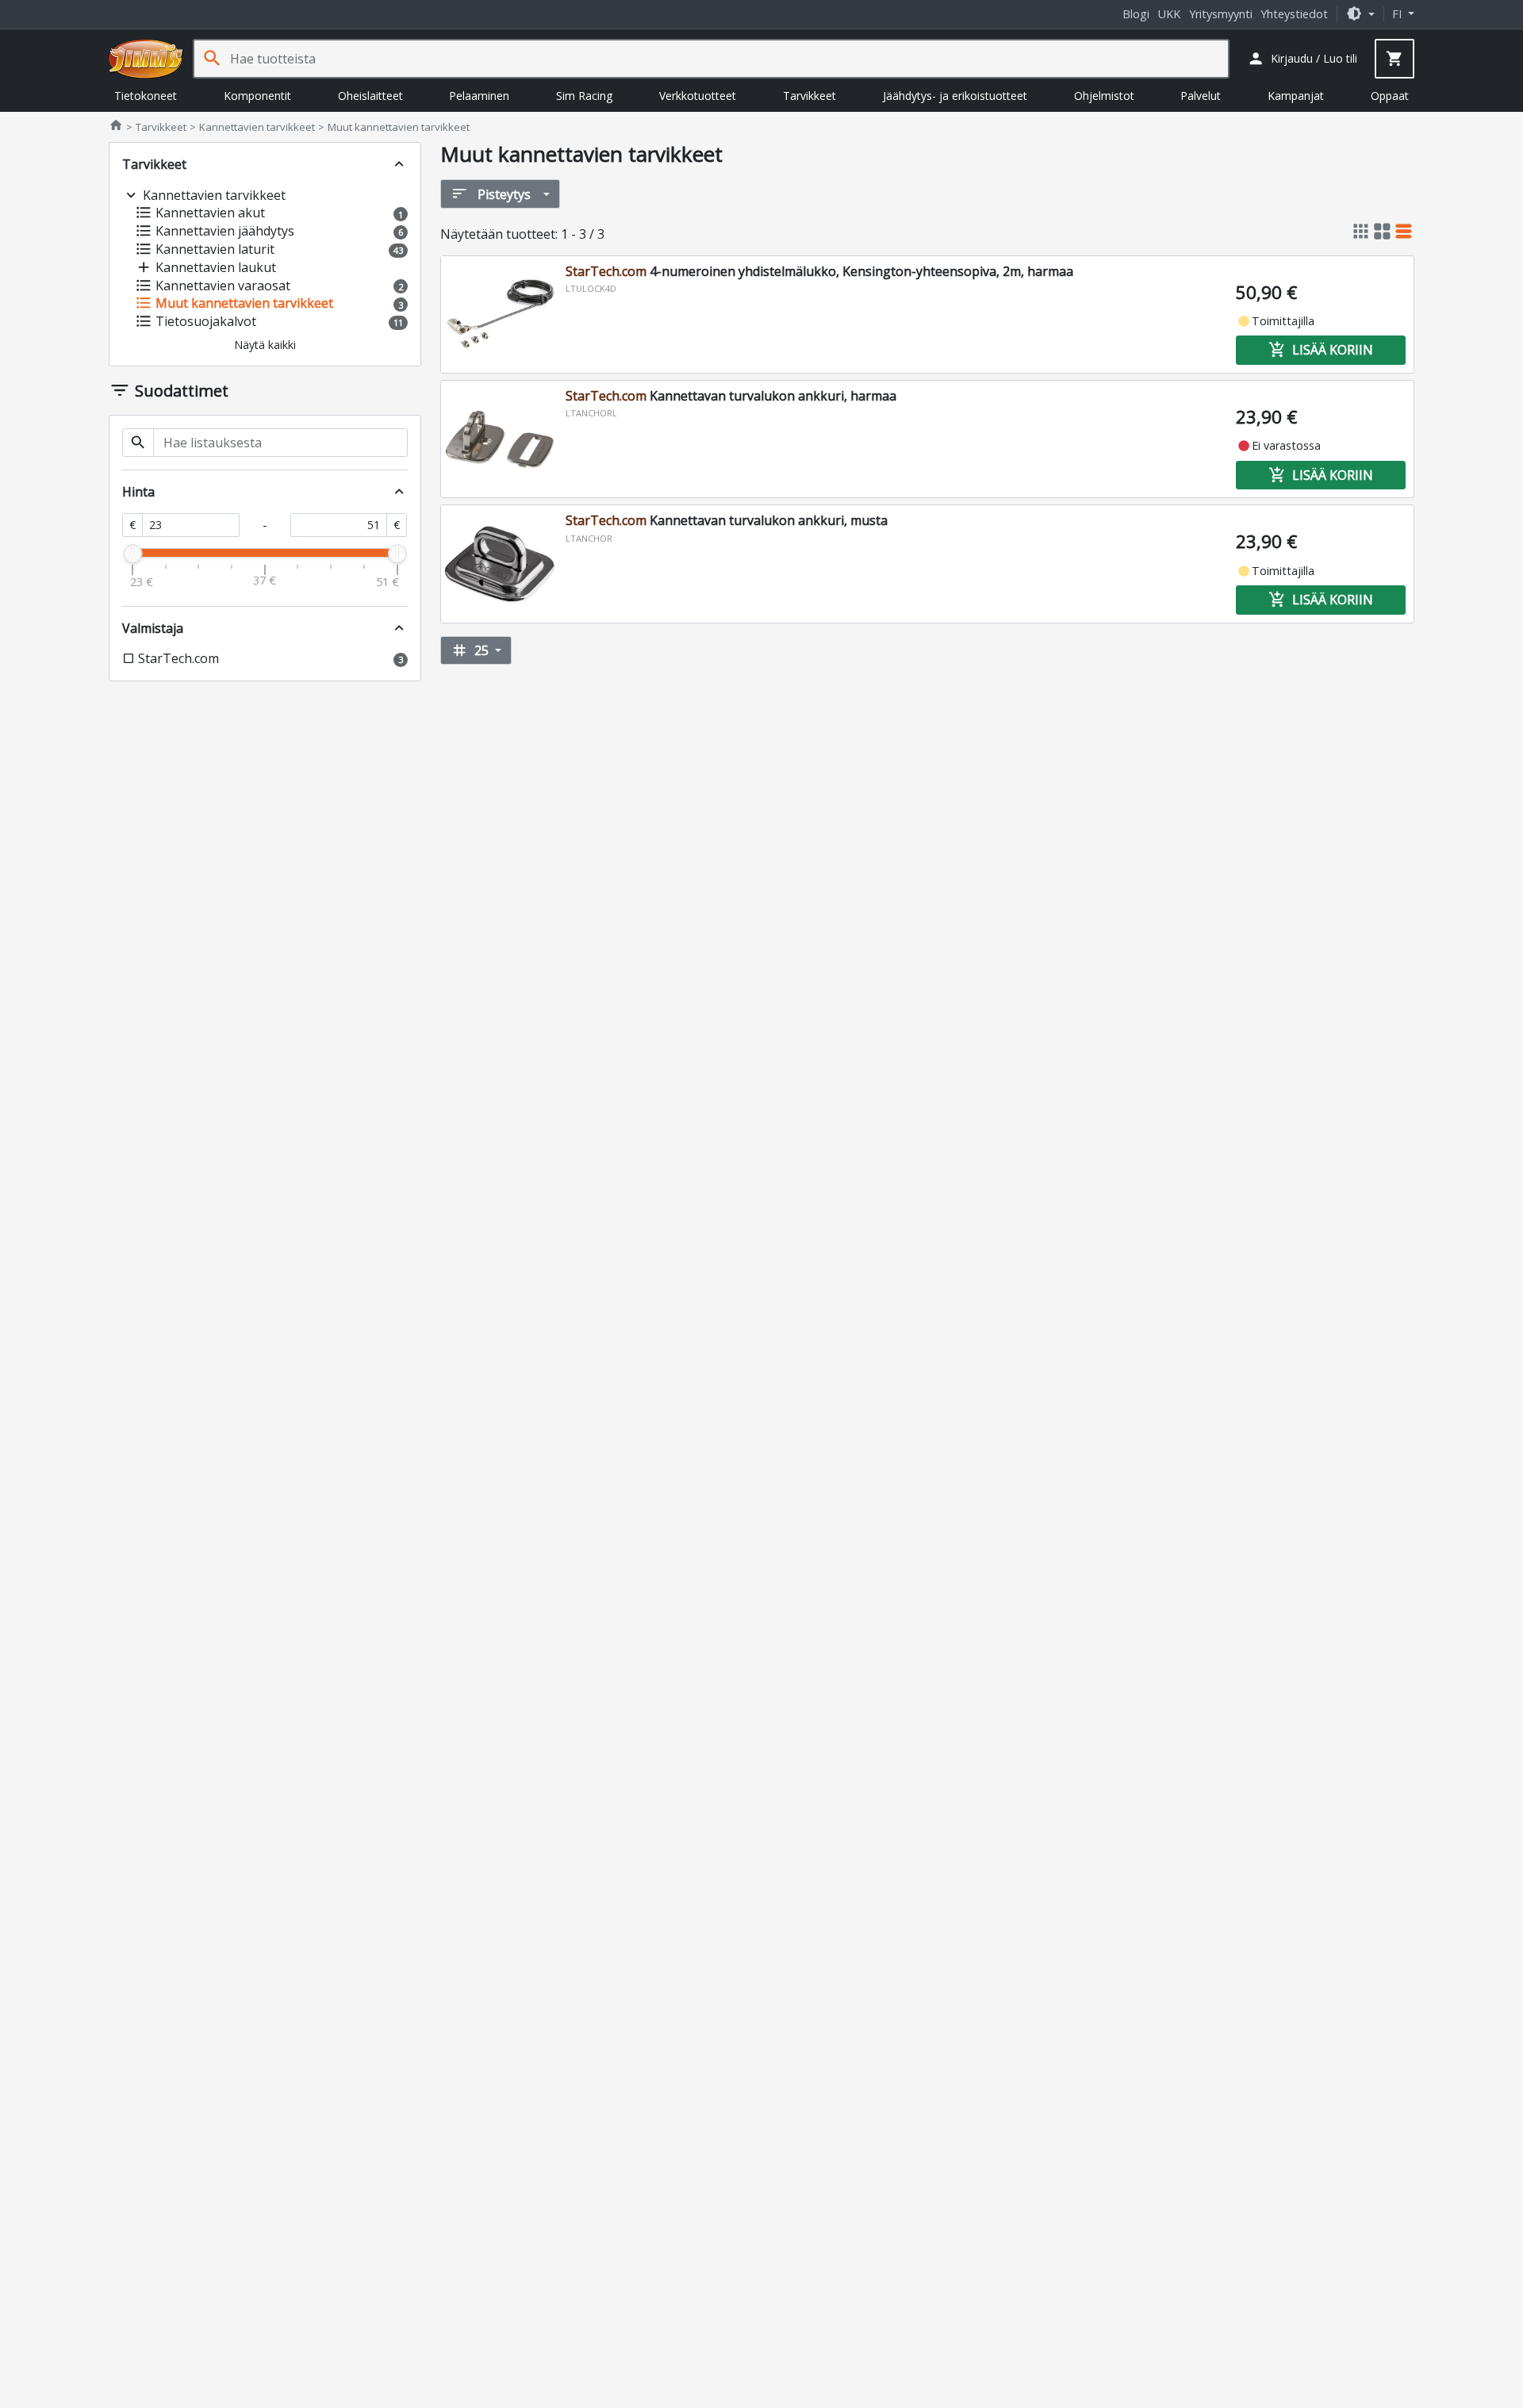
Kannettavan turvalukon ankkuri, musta (727, 520)
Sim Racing (584, 96)
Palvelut (1201, 96)
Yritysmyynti (1221, 14)
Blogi (1136, 14)
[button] (1360, 14)
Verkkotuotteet (698, 96)
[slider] (132, 554)
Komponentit (257, 96)
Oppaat (1390, 96)
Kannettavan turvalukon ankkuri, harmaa (731, 396)
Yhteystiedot (1294, 14)
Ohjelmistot (1104, 96)
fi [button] (1398, 14)
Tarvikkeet (809, 96)
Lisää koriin (1321, 350)
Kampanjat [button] (1296, 96)
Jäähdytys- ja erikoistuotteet (955, 96)
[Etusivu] (146, 59)
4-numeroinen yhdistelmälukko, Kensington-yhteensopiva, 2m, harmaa (819, 271)
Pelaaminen (479, 96)
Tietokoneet (146, 96)
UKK (1169, 14)
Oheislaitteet (370, 96)
